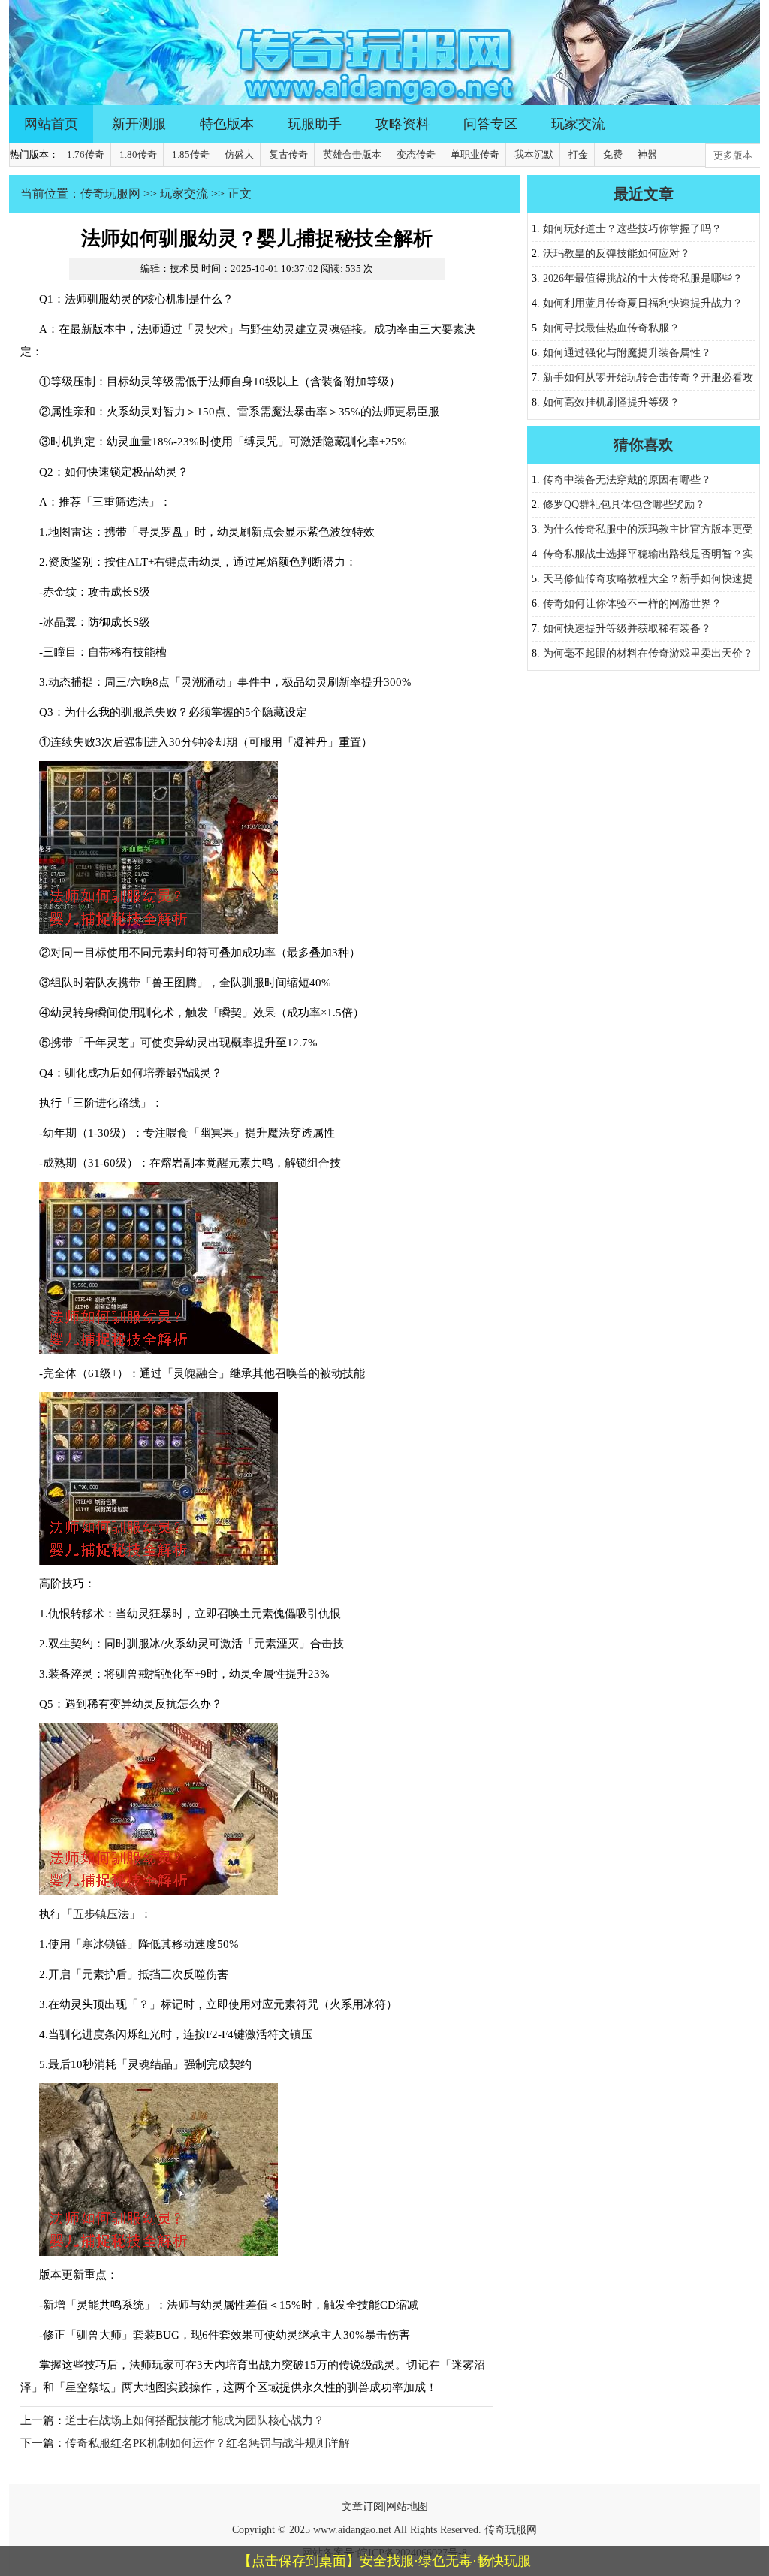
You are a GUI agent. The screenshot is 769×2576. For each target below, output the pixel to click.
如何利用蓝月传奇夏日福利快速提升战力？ (643, 303)
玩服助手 (315, 124)
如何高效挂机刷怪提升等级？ (611, 402)
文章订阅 (363, 2507)
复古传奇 (288, 154)
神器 (647, 154)
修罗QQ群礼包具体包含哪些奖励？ (624, 504)
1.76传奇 (86, 154)
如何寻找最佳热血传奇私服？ (611, 328)
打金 (578, 154)
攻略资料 (403, 124)
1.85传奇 (191, 154)
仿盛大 (239, 154)
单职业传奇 (475, 154)
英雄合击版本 (352, 154)
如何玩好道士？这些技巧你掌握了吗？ (632, 229)
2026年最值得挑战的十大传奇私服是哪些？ (643, 278)
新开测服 (139, 124)
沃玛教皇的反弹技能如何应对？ (617, 254)
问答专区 (490, 124)
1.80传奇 (138, 154)
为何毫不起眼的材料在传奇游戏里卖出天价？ (648, 653)
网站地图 (407, 2507)
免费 (613, 154)
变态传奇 (416, 154)
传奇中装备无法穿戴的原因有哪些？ (627, 480)
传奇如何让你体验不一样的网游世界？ (632, 604)
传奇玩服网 (110, 193)
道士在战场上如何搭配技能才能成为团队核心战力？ (195, 2420)
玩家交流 (578, 124)
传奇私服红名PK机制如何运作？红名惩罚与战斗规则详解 (208, 2443)
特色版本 (227, 124)
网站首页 (51, 124)
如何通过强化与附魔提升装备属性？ (627, 353)
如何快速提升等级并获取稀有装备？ (627, 628)
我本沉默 (534, 154)
